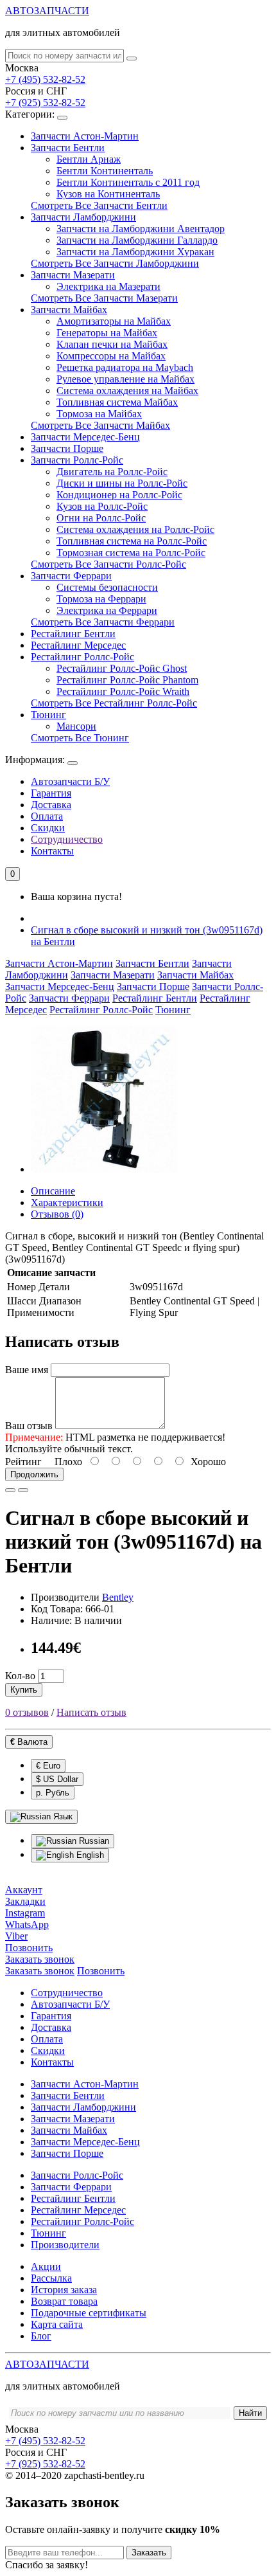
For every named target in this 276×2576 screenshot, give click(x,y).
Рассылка (51, 2278)
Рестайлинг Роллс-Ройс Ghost (122, 668)
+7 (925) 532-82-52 (45, 103)
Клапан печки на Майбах (112, 344)
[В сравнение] (23, 1490)
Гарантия (51, 793)
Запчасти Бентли (68, 148)
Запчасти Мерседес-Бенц (85, 437)
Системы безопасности (107, 587)
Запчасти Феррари (71, 576)
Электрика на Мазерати (108, 286)
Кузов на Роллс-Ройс (102, 506)
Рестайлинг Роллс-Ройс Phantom (127, 680)
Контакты (52, 851)
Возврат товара (64, 2301)
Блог (41, 2336)
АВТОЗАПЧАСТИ (47, 11)
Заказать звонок (40, 1971)
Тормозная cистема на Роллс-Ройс (131, 553)
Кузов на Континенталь (108, 194)
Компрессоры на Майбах (111, 356)
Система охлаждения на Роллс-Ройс (135, 529)
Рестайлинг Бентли (73, 634)
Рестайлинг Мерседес (78, 645)
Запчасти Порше (67, 448)
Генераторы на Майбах (107, 333)
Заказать (149, 2553)
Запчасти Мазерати (73, 275)
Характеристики (67, 1202)
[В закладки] (10, 1490)
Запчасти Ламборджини (83, 217)
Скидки (48, 828)
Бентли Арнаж (89, 159)
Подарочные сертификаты (89, 2313)
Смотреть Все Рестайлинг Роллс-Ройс (114, 703)
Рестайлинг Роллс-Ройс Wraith (123, 691)
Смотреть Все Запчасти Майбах (100, 425)
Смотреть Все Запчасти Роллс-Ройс (108, 564)
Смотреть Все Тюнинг (80, 738)
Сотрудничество (67, 839)
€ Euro (48, 1766)
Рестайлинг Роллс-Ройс (82, 657)
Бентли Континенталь (105, 171)
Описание (53, 1191)
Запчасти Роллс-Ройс (77, 460)
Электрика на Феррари (107, 610)
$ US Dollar (57, 1779)
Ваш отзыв (29, 1426)
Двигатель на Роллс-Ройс (112, 472)
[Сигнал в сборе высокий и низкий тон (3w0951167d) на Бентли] (104, 1169)
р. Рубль (53, 1793)
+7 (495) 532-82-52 (45, 79)
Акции (46, 2266)
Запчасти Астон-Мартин (85, 136)
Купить (24, 1690)
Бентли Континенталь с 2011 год (128, 182)
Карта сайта (57, 2324)
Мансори (76, 726)
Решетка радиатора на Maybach (125, 367)
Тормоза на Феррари (101, 599)
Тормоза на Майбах (99, 414)
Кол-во (20, 1676)
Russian (93, 1841)
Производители (65, 2245)
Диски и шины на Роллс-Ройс (122, 483)
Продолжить (34, 1474)
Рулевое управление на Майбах (125, 379)
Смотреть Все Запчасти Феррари (103, 622)
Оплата (47, 816)
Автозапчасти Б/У (70, 781)
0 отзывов (27, 1712)
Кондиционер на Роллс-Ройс (119, 495)
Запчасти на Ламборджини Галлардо (137, 240)
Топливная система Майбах (117, 402)
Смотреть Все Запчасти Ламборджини (115, 263)
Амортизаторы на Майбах (114, 321)
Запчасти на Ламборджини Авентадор (141, 229)
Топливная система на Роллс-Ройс (132, 541)
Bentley (118, 1597)
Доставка (51, 805)
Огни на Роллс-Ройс (101, 518)
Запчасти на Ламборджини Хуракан (135, 252)
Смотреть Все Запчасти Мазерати (104, 298)
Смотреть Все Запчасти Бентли (99, 205)
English (89, 1855)
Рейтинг (23, 1462)
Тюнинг (48, 715)
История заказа (64, 2290)
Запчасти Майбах (69, 310)
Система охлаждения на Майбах (127, 391)
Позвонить (101, 1971)
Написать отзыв (91, 1712)
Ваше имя (27, 1370)
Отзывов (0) (57, 1214)
